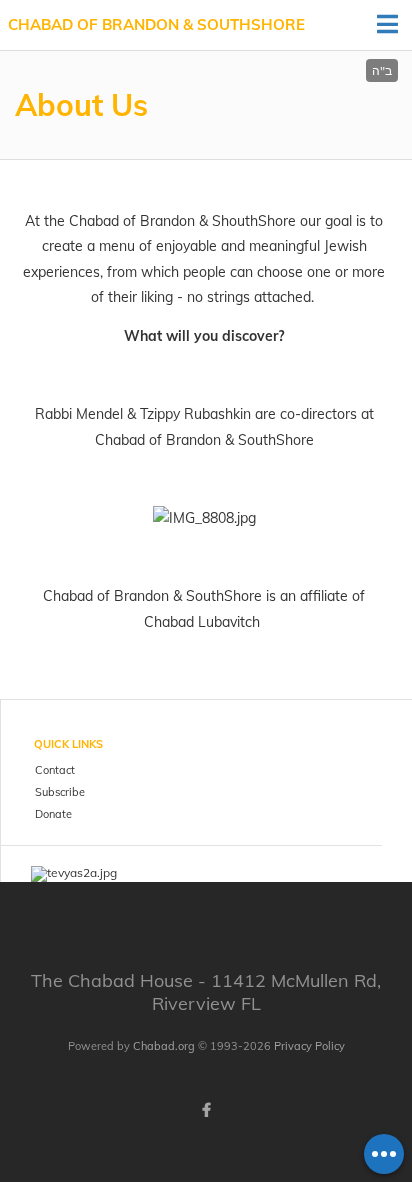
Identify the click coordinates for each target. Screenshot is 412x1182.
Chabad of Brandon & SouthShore (156, 24)
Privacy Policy (309, 1046)
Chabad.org (164, 1046)
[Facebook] (206, 1110)
